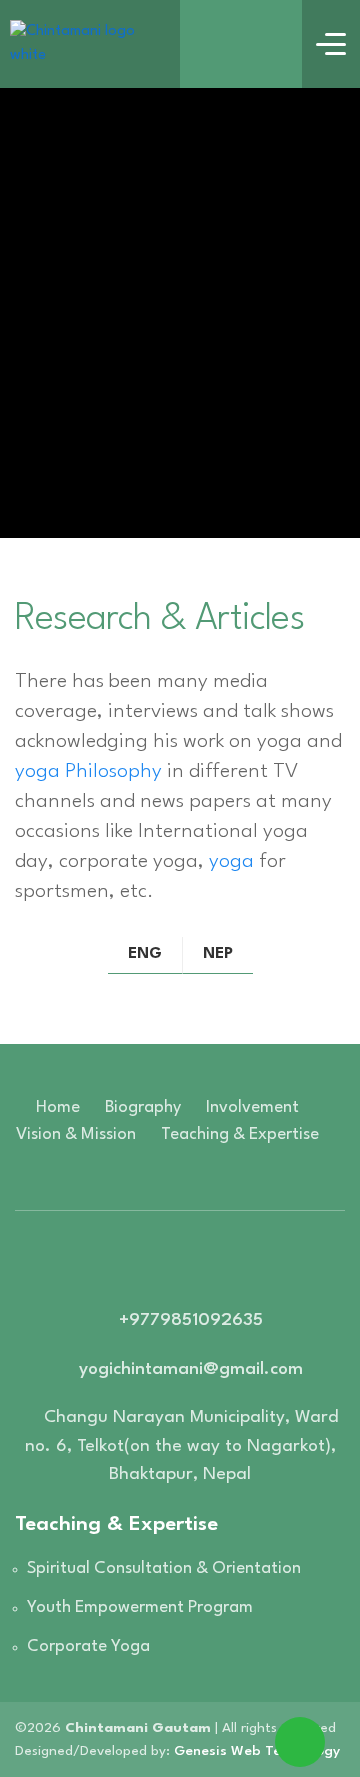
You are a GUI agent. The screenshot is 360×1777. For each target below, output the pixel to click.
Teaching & (240, 1134)
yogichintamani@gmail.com (191, 1369)
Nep (218, 954)
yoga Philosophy (88, 772)
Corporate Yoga (88, 1646)
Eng (145, 954)
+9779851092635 (191, 1320)
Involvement (252, 1107)
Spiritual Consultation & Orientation (164, 1568)
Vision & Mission (76, 1134)
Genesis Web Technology (257, 1751)
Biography (143, 1107)
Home (58, 1107)
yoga (231, 862)
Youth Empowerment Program (140, 1607)
